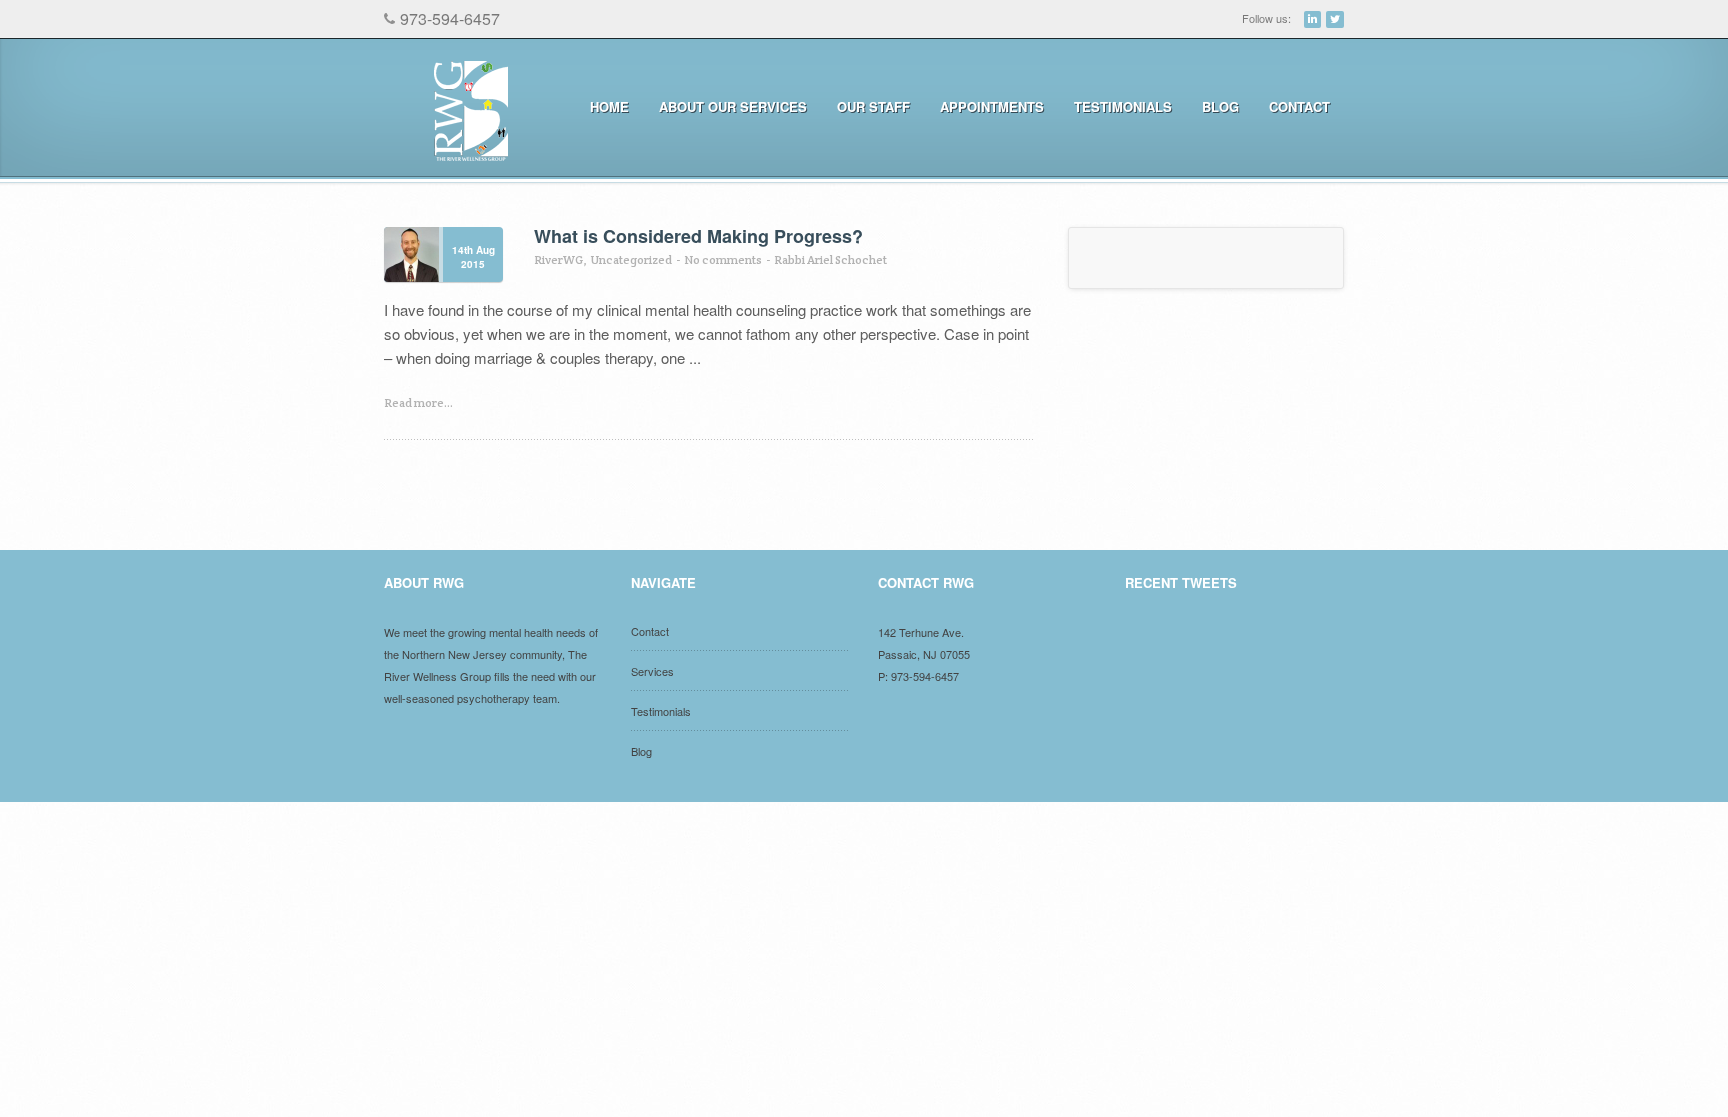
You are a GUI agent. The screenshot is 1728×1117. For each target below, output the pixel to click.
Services (652, 671)
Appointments (985, 107)
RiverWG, (560, 259)
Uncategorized (631, 259)
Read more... (418, 402)
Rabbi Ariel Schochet (830, 259)
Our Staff (873, 106)
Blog (1220, 106)
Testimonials (1123, 106)
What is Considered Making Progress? (698, 236)
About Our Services (726, 107)
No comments (723, 259)
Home (609, 106)
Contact (1299, 106)
